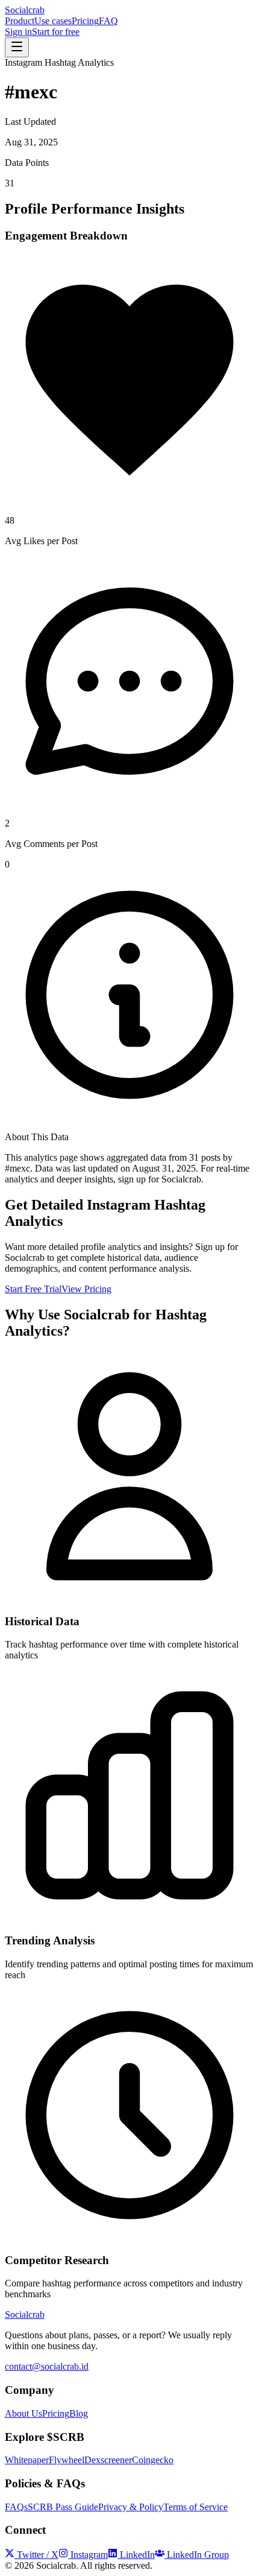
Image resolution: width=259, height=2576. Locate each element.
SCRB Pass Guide (63, 2507)
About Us (23, 2413)
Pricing (85, 21)
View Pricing (86, 1289)
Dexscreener (108, 2460)
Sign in (18, 32)
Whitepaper (27, 2460)
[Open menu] (17, 47)
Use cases (53, 21)
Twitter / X (38, 2555)
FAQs (16, 2507)
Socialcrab (25, 10)
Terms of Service (195, 2507)
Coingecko (153, 2460)
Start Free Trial (33, 1289)
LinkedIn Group (198, 2555)
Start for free (56, 32)
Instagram (89, 2555)
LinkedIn (137, 2555)
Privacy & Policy (131, 2507)
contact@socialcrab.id (47, 2366)
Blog (79, 2413)
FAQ (108, 21)
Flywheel (67, 2460)
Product (20, 21)
